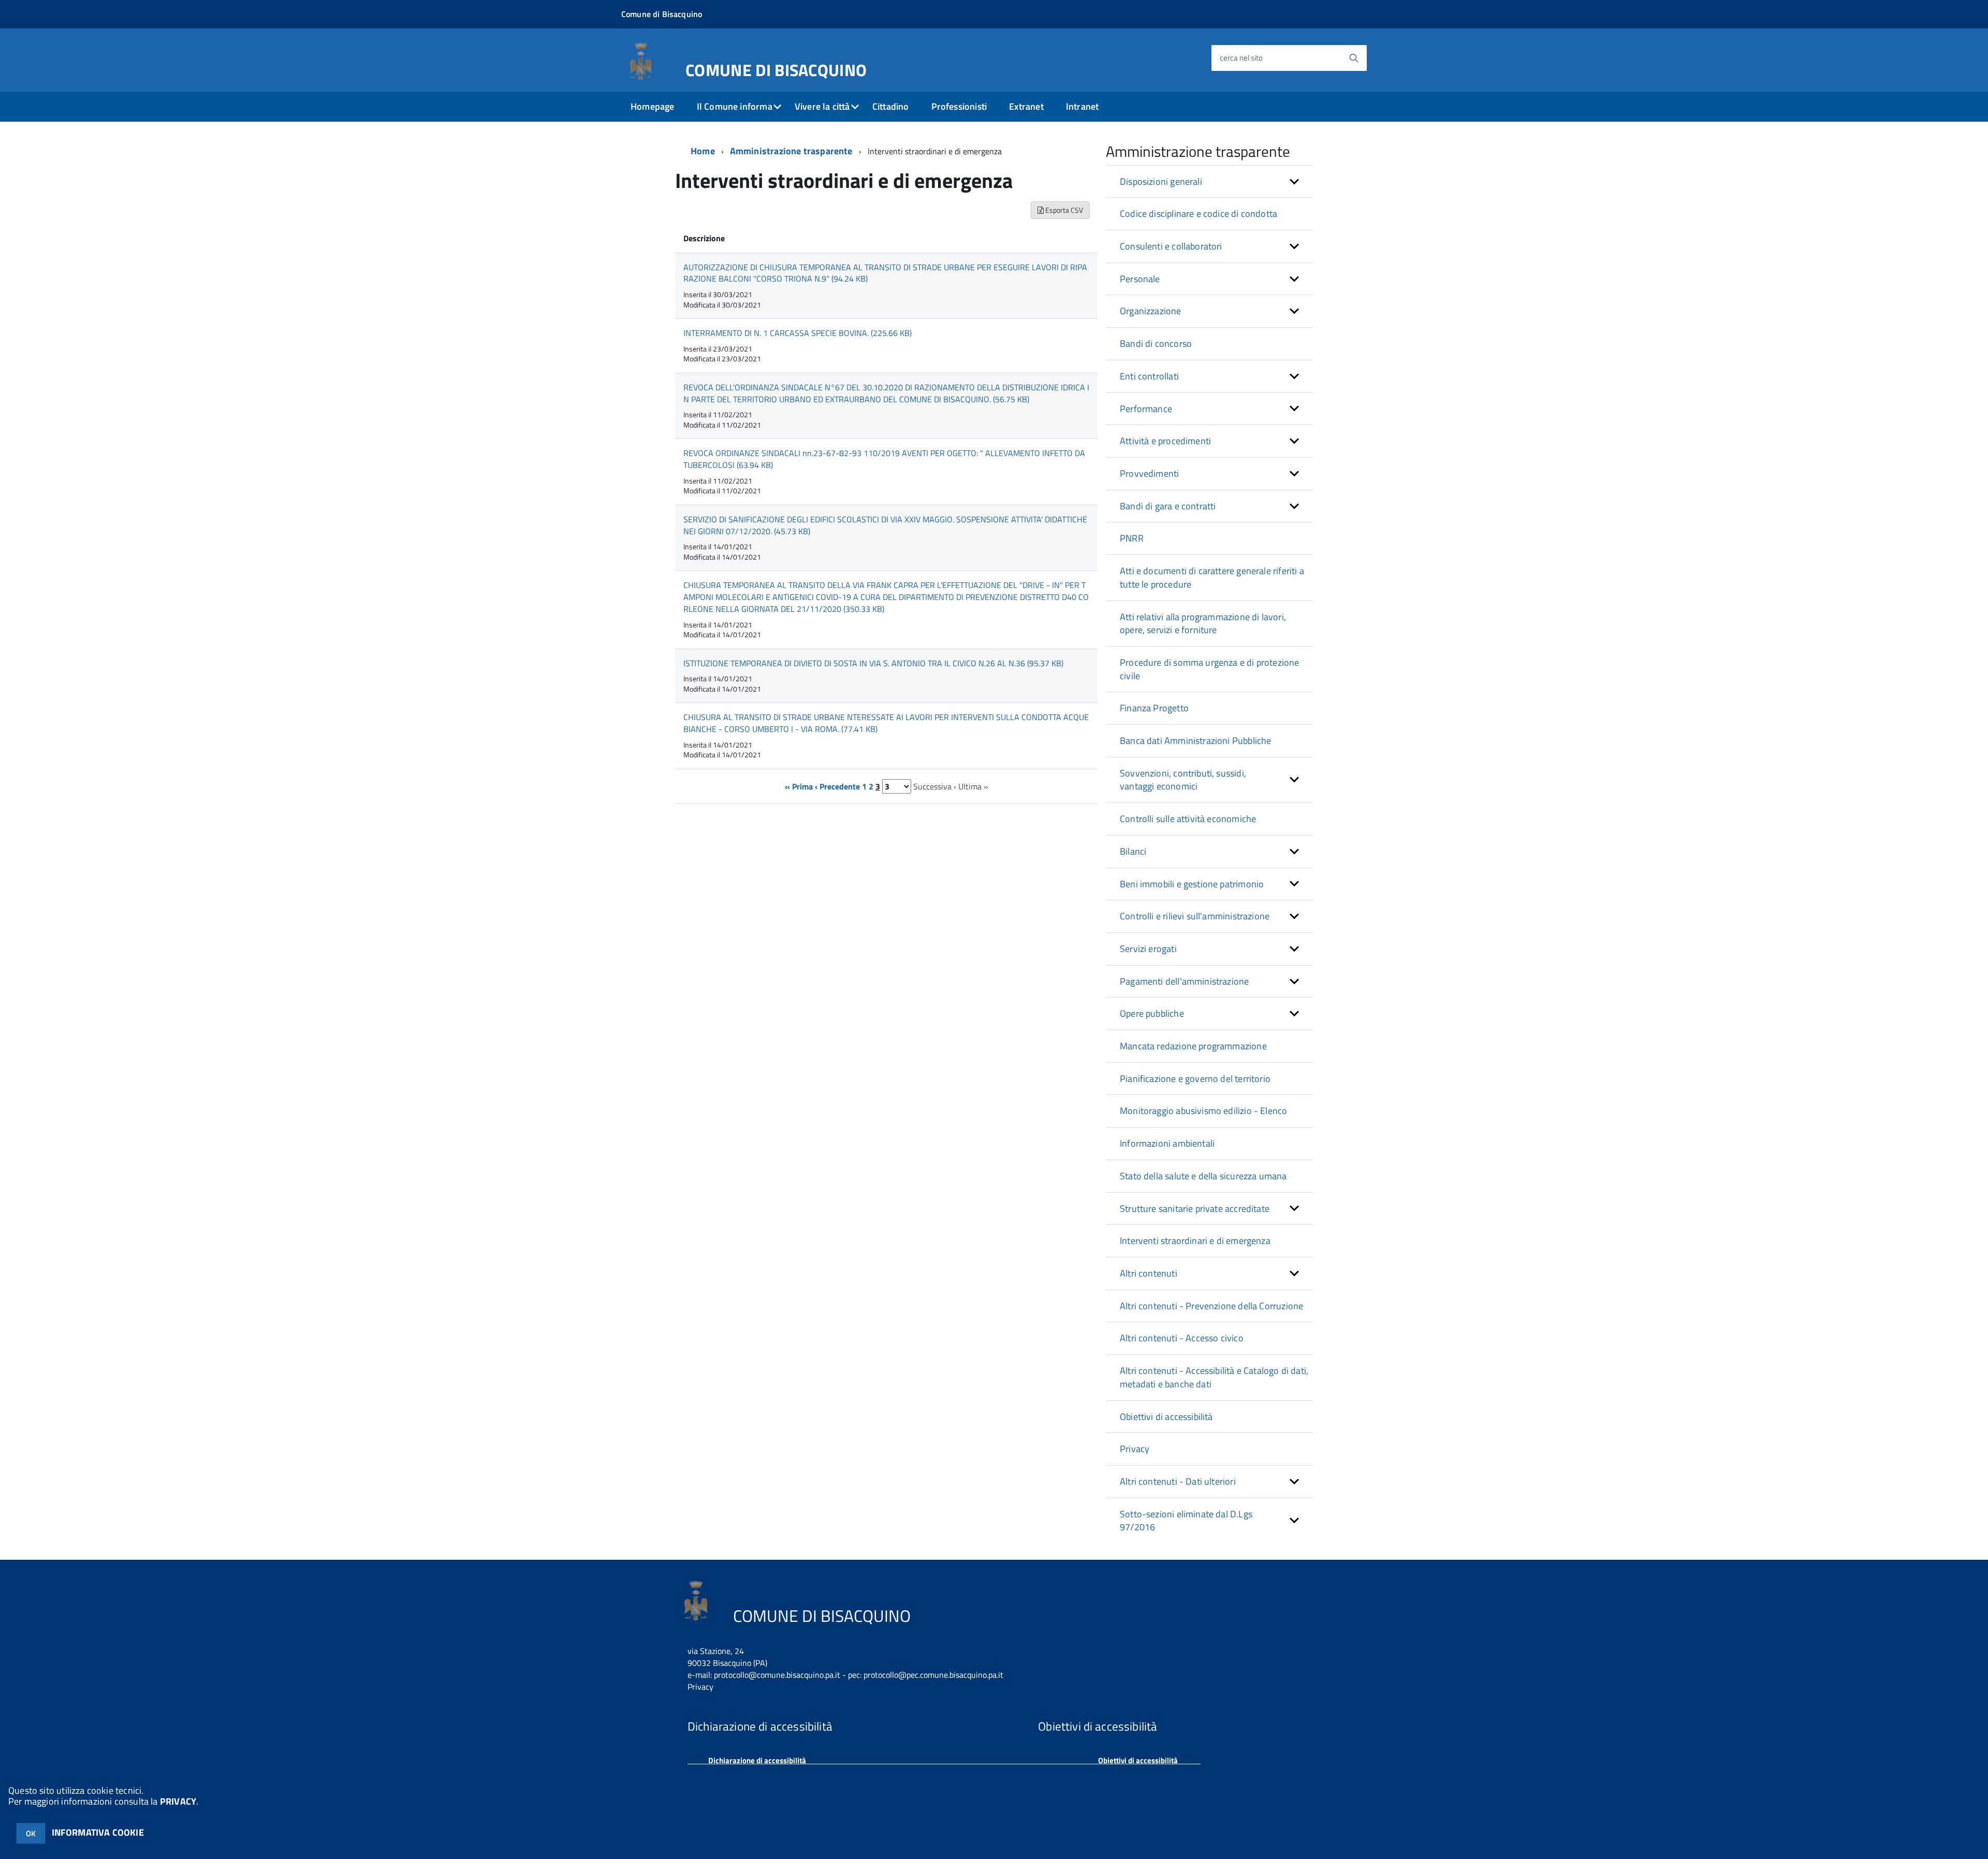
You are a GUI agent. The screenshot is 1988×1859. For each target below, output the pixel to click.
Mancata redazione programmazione (1193, 1046)
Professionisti (959, 106)
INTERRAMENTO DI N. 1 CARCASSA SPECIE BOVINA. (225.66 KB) (798, 333)
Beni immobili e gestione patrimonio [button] (1192, 884)
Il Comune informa (735, 106)
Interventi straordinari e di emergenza (1195, 1241)
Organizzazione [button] (1151, 311)
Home (703, 151)
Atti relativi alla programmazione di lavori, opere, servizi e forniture (1203, 624)
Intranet (1082, 106)
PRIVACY (178, 1801)
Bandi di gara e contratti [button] (1168, 506)
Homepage (652, 106)
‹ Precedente (837, 786)
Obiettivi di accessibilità (1166, 1417)
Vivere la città (822, 106)
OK (31, 1833)
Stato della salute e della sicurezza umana (1203, 1176)
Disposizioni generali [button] (1161, 181)
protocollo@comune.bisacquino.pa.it (777, 1675)
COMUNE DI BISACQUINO (776, 68)
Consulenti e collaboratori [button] (1171, 246)
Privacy (1135, 1449)
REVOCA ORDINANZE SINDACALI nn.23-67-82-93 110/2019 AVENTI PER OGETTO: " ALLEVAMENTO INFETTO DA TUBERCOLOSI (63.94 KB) (884, 459)
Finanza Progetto (1154, 708)
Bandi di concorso (1156, 343)
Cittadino (891, 106)
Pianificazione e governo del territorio (1195, 1079)
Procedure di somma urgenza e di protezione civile (1210, 669)
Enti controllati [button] (1149, 376)
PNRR (1132, 538)
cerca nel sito (1241, 58)
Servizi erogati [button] (1148, 949)
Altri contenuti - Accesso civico (1182, 1338)
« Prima (799, 786)
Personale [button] (1140, 279)
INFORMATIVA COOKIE (98, 1832)
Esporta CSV (1063, 210)
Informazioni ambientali (1167, 1143)
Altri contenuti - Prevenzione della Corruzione (1211, 1306)
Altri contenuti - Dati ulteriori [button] (1178, 1481)
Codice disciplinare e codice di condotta (1198, 214)
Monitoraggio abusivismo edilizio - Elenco (1203, 1111)
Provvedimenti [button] (1149, 473)
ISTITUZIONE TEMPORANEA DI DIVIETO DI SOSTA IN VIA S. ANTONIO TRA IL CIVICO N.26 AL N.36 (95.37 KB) (873, 663)
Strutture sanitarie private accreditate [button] (1195, 1209)
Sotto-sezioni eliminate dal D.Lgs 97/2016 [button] (1186, 1521)
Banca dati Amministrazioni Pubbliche (1195, 741)
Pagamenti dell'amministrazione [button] (1184, 981)
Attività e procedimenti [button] (1165, 441)
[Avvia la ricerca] (1354, 58)
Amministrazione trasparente (791, 151)
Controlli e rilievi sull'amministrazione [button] (1195, 916)
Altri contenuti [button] (1149, 1273)
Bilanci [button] (1133, 851)
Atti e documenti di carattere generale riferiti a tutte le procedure (1212, 577)
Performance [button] (1146, 409)
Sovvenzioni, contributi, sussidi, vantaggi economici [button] (1183, 780)
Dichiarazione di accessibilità (757, 1760)
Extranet (1026, 106)
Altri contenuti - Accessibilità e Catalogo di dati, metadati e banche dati (1214, 1377)
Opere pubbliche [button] (1152, 1013)
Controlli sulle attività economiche (1188, 819)
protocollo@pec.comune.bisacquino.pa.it (933, 1675)
